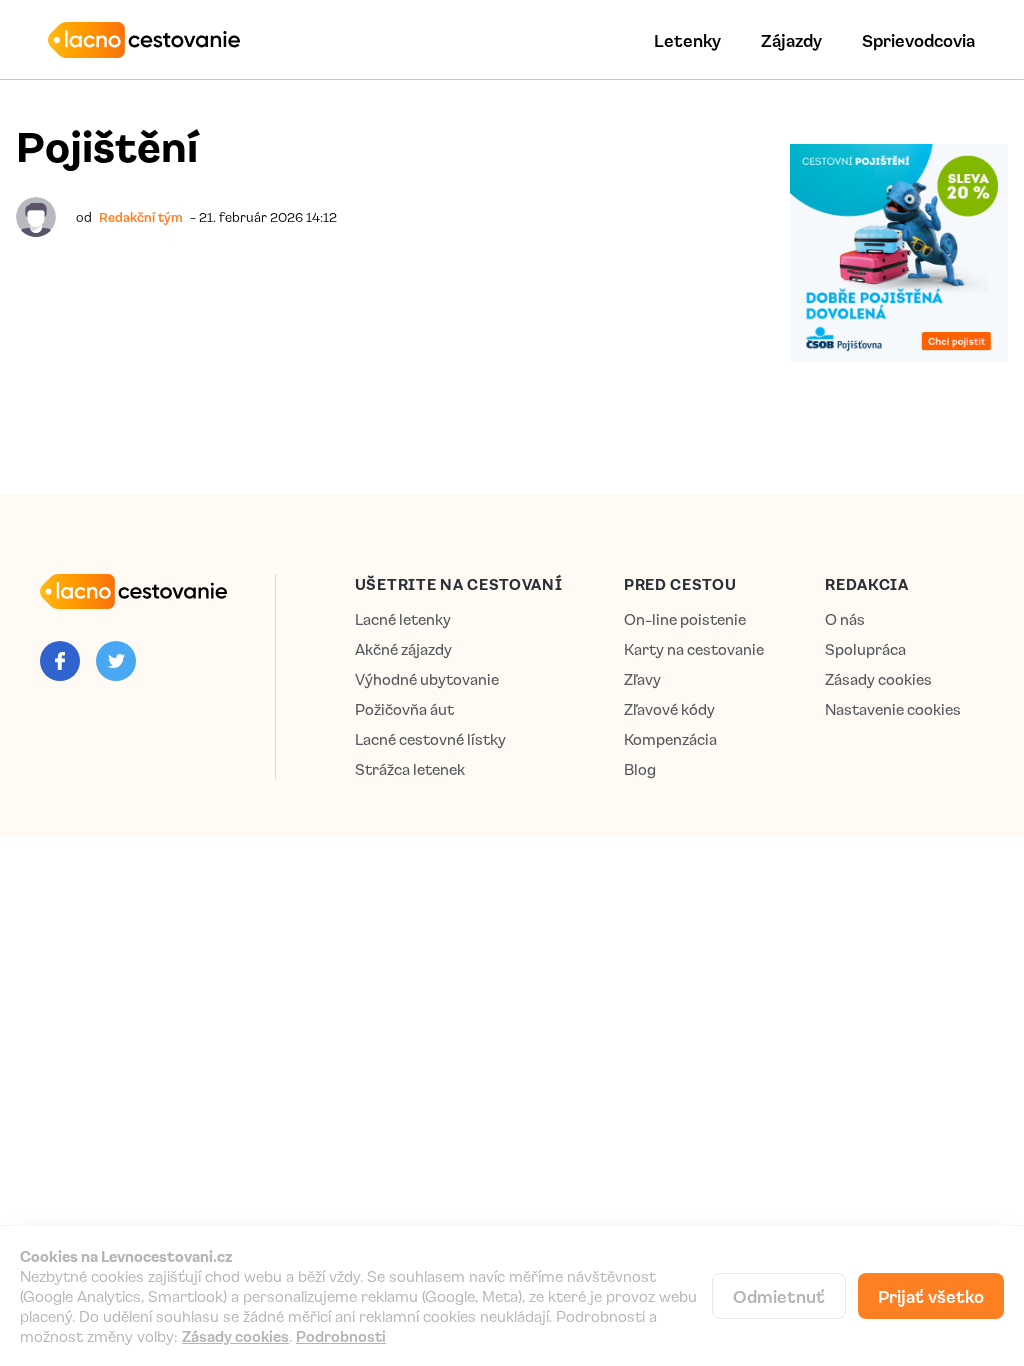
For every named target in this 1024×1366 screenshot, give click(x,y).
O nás (845, 619)
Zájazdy (791, 40)
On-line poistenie (685, 619)
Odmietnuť (779, 1296)
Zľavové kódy (669, 709)
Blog (640, 769)
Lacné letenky (403, 619)
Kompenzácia (670, 739)
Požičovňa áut (404, 709)
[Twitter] (116, 661)
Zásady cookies (878, 679)
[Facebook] (60, 661)
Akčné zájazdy (403, 649)
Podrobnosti (341, 1336)
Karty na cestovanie (694, 649)
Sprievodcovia (918, 40)
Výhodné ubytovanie (427, 679)
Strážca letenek (410, 769)
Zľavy (642, 679)
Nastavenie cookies (893, 709)
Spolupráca (865, 649)
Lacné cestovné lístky (430, 739)
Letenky (687, 40)
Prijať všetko (931, 1296)
